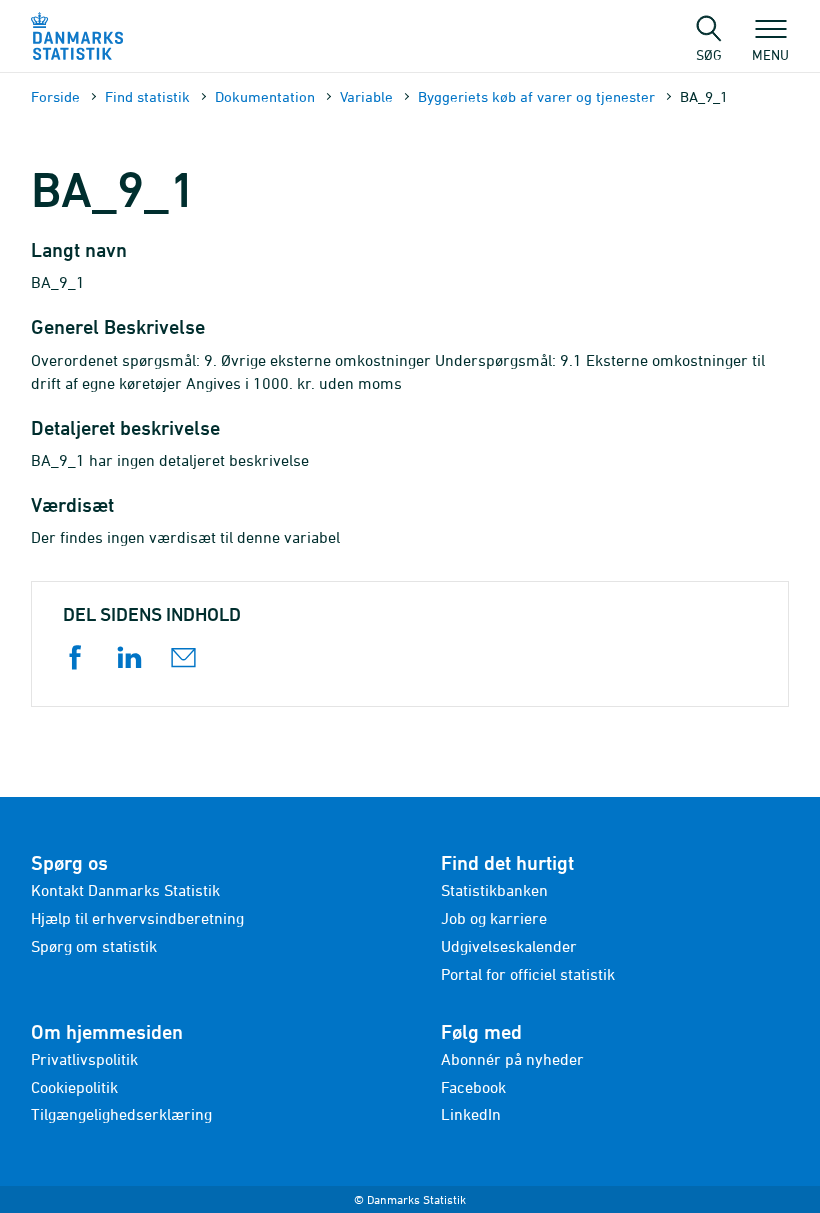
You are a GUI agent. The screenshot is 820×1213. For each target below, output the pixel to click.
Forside (55, 96)
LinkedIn (471, 1114)
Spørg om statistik (94, 946)
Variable (366, 96)
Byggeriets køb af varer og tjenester (536, 96)
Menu (770, 54)
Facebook (473, 1087)
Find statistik (147, 96)
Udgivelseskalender (509, 946)
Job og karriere (494, 918)
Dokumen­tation (265, 96)
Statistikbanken (494, 890)
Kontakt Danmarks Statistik (125, 890)
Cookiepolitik (74, 1087)
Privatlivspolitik (84, 1059)
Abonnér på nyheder (512, 1059)
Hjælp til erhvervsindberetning (137, 918)
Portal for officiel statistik (528, 974)
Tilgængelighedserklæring (121, 1114)
